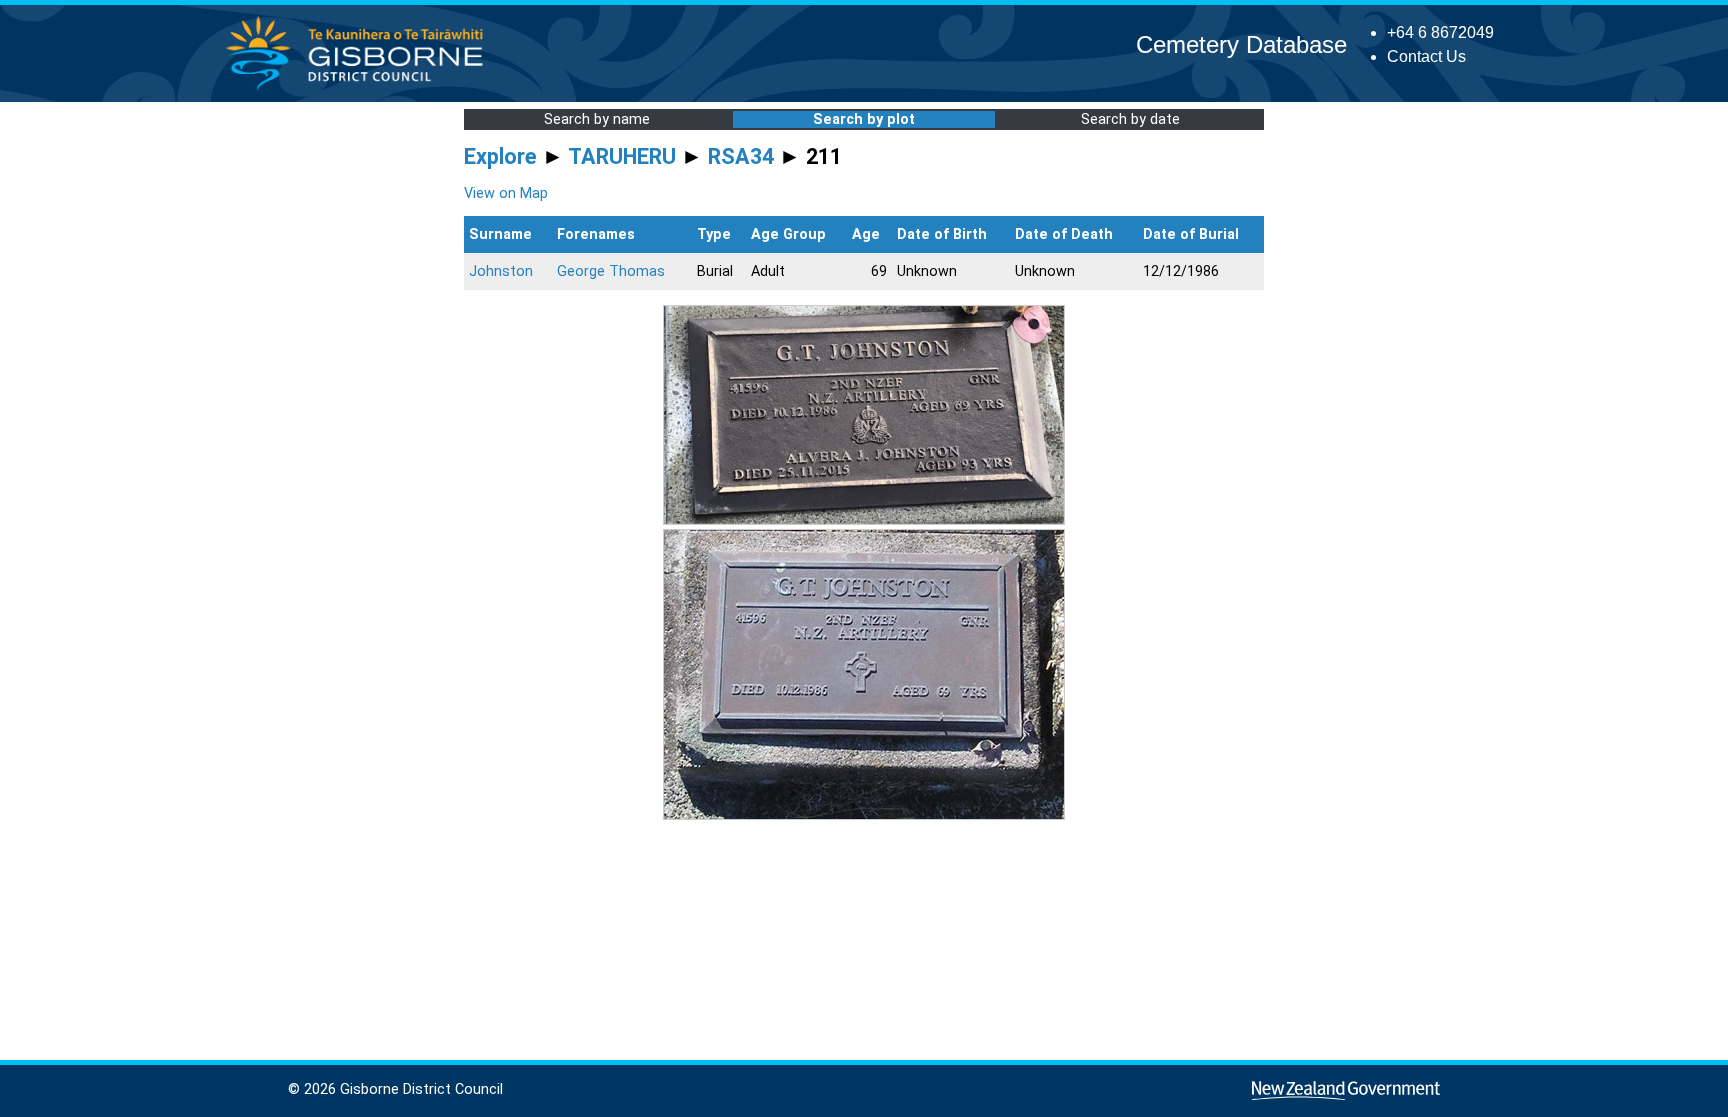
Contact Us (1426, 56)
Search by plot (864, 119)
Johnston (501, 271)
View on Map (506, 193)
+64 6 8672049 (1440, 32)
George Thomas (611, 271)
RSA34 (741, 156)
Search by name (597, 119)
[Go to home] (360, 89)
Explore (500, 156)
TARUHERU (622, 156)
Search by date (1130, 119)
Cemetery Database (1241, 44)
